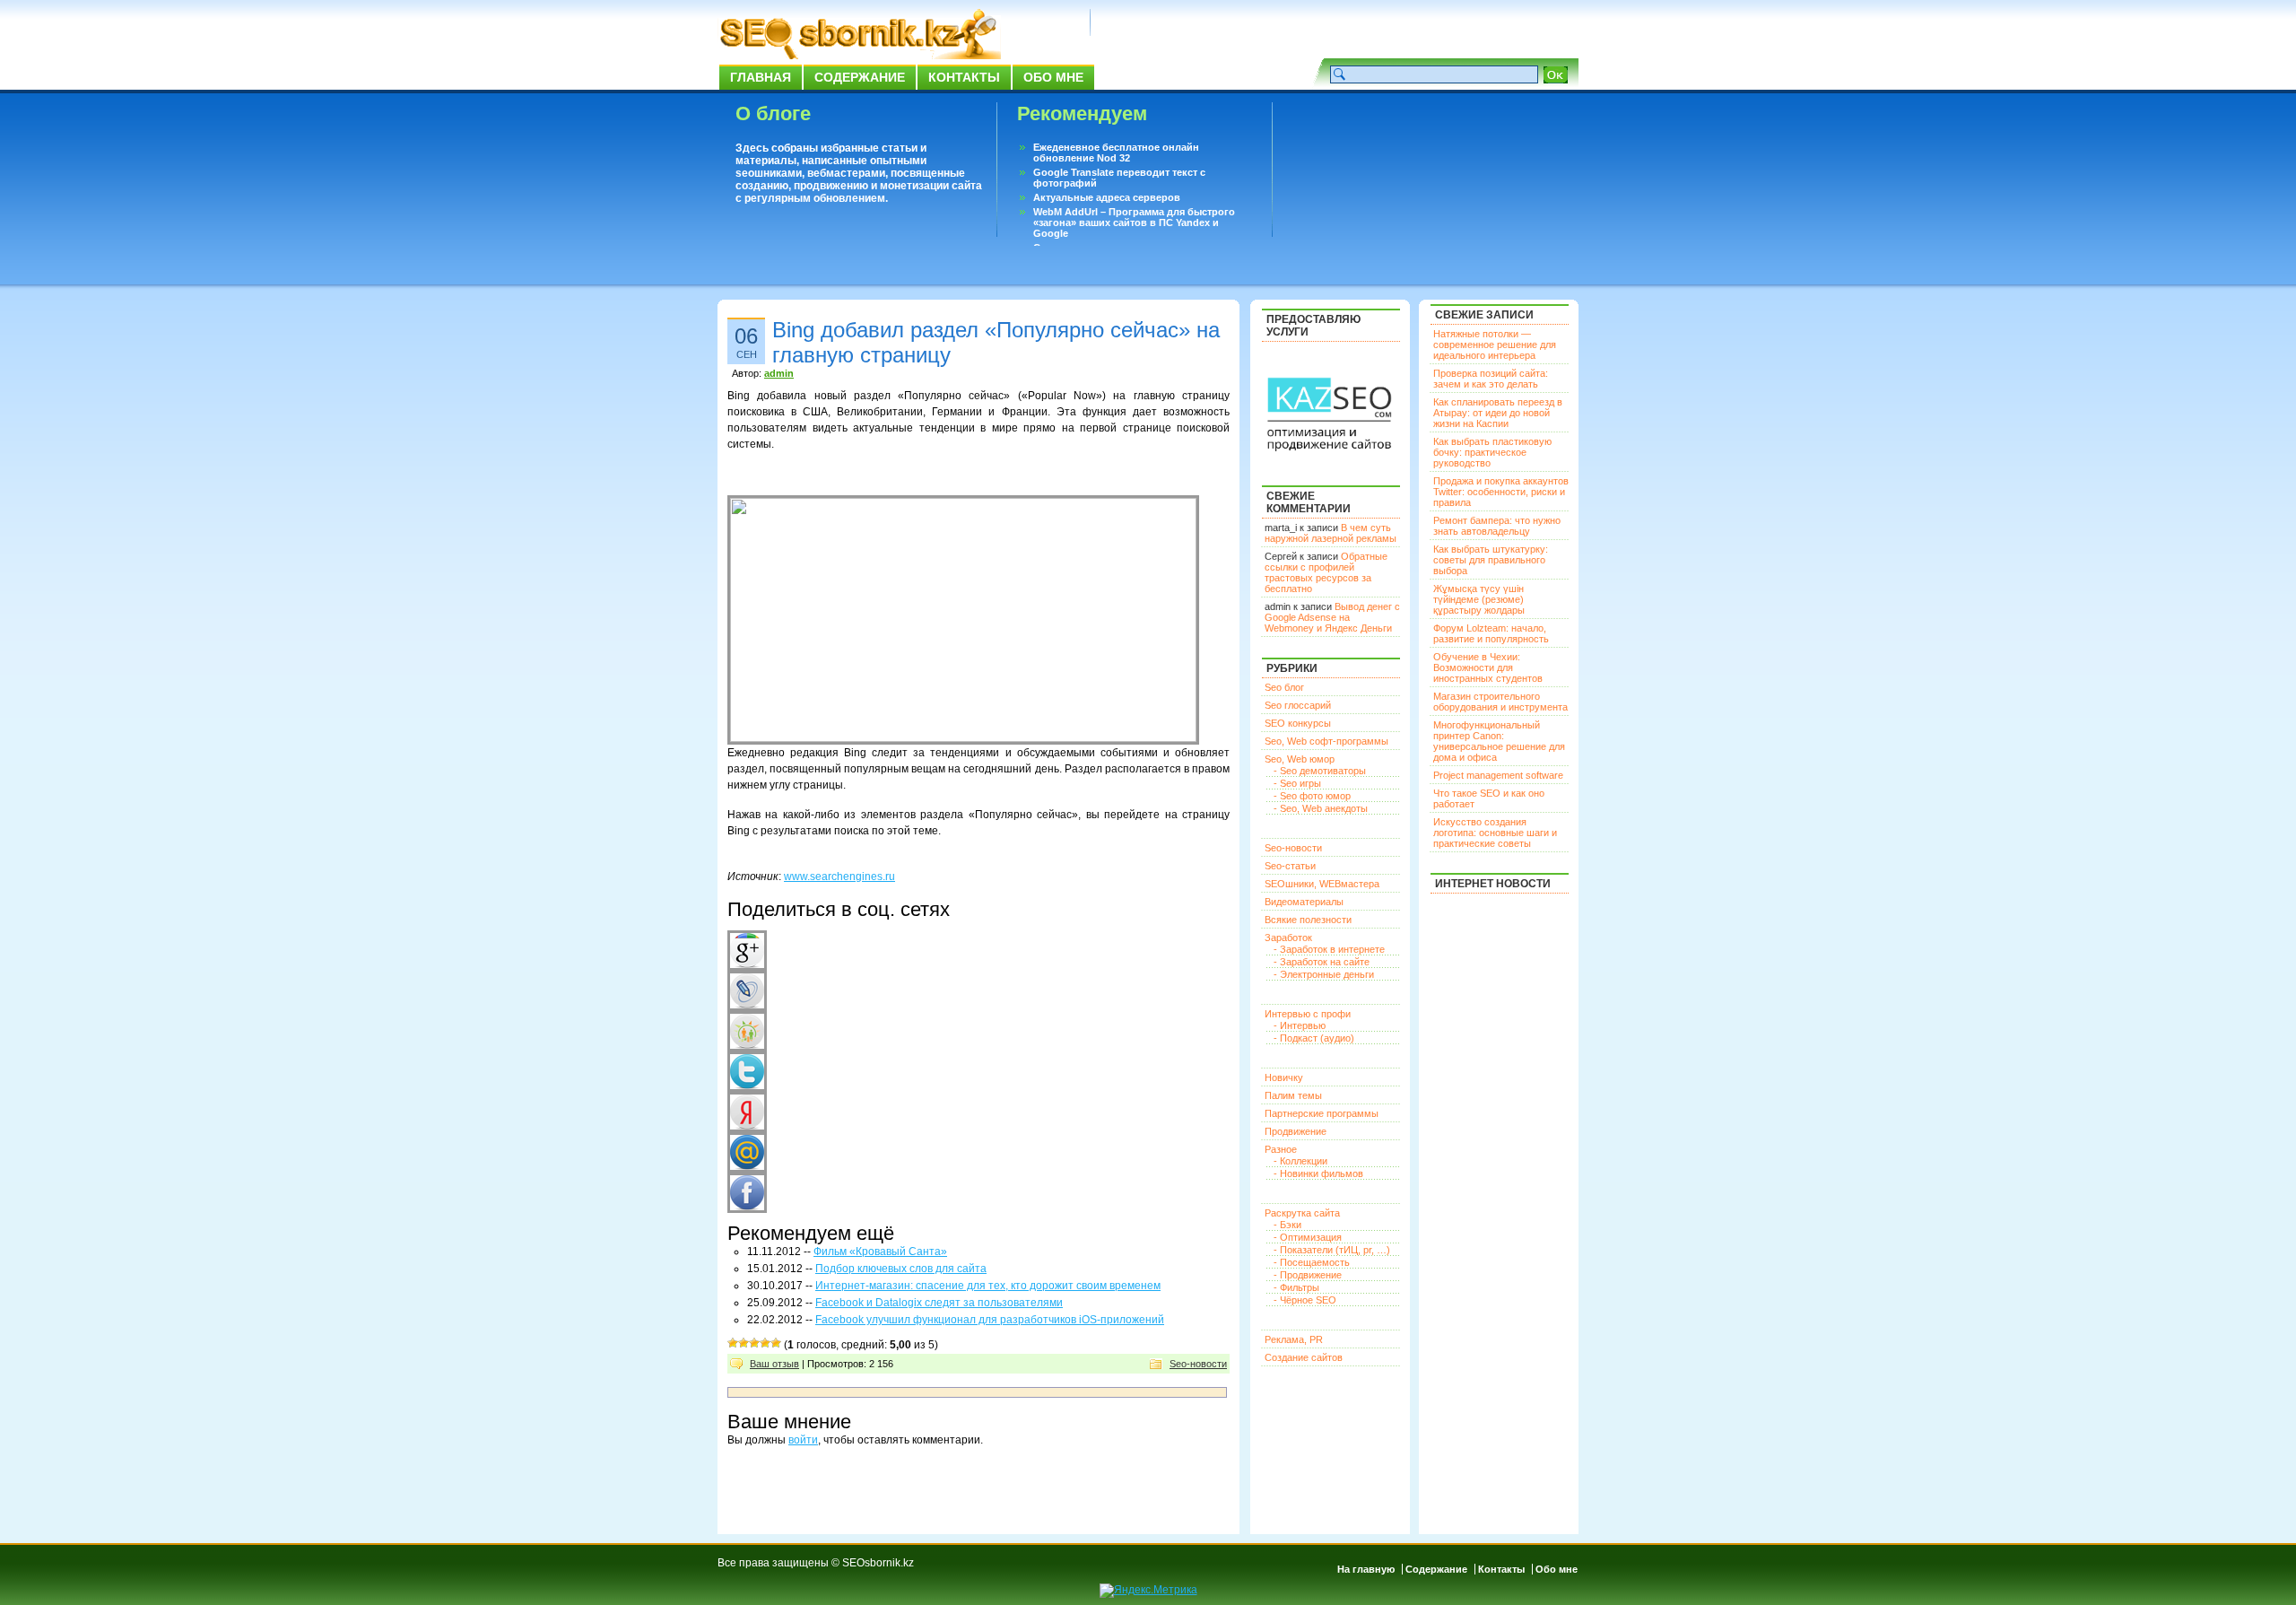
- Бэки (1287, 1225)
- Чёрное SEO (1305, 1300)
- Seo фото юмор (1312, 796)
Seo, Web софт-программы (1326, 741)
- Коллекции (1300, 1161)
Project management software (1498, 775)
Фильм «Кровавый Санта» (880, 1252)
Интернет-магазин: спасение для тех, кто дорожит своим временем (988, 1286)
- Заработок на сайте (1322, 962)
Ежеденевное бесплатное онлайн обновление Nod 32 (1116, 153)
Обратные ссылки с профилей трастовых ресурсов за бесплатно (1326, 572)
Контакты (964, 77)
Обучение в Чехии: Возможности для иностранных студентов (1488, 667)
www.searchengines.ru (839, 877)
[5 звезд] (776, 1343)
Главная (761, 77)
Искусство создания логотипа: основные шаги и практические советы (1495, 833)
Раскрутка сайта (1302, 1213)
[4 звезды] (765, 1343)
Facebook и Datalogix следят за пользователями (939, 1303)
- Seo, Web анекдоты (1321, 808)
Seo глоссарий (1298, 705)
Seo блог (1284, 687)
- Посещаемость (1312, 1262)
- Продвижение (1308, 1275)
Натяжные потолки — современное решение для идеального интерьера (1495, 345)
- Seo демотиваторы (1320, 771)
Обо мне (1053, 77)
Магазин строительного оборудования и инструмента (1500, 702)
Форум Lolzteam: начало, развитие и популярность (1491, 633)
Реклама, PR (1294, 1339)
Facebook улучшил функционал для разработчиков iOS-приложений (990, 1320)
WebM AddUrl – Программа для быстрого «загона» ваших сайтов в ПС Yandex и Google (1134, 222)
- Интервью (1300, 1025)
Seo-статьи (1290, 866)
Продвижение (1296, 1131)
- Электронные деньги (1324, 974)
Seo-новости (1198, 1364)
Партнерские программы (1322, 1113)
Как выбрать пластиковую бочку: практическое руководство (1492, 452)
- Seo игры (1297, 783)
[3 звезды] (754, 1343)
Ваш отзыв (774, 1364)
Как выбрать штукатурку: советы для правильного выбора (1491, 560)
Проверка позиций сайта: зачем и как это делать (1491, 379)
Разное (1281, 1149)
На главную (1366, 1569)
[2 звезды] (744, 1343)
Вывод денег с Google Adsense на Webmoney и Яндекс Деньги (1332, 617)
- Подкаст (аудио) (1314, 1038)
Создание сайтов (1304, 1357)
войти (803, 1440)
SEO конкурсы (1298, 723)
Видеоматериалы (1304, 902)
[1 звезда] (733, 1343)
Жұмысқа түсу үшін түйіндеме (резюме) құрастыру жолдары (1479, 599)
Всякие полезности (1308, 920)
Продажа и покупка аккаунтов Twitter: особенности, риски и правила (1501, 492)
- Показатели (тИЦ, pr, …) (1332, 1250)
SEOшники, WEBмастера (1322, 884)
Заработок (1288, 938)
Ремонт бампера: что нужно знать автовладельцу (1497, 526)
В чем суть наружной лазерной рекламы (1331, 533)
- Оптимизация (1308, 1237)
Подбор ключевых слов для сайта (901, 1269)
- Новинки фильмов (1318, 1173)
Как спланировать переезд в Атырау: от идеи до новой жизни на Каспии (1498, 413)
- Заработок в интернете (1329, 949)
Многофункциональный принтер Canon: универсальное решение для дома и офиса (1499, 741)
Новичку (1284, 1077)
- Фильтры (1296, 1287)
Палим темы (1293, 1095)
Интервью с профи (1308, 1014)
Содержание (860, 77)
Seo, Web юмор (1300, 759)
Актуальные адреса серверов (1107, 197)
